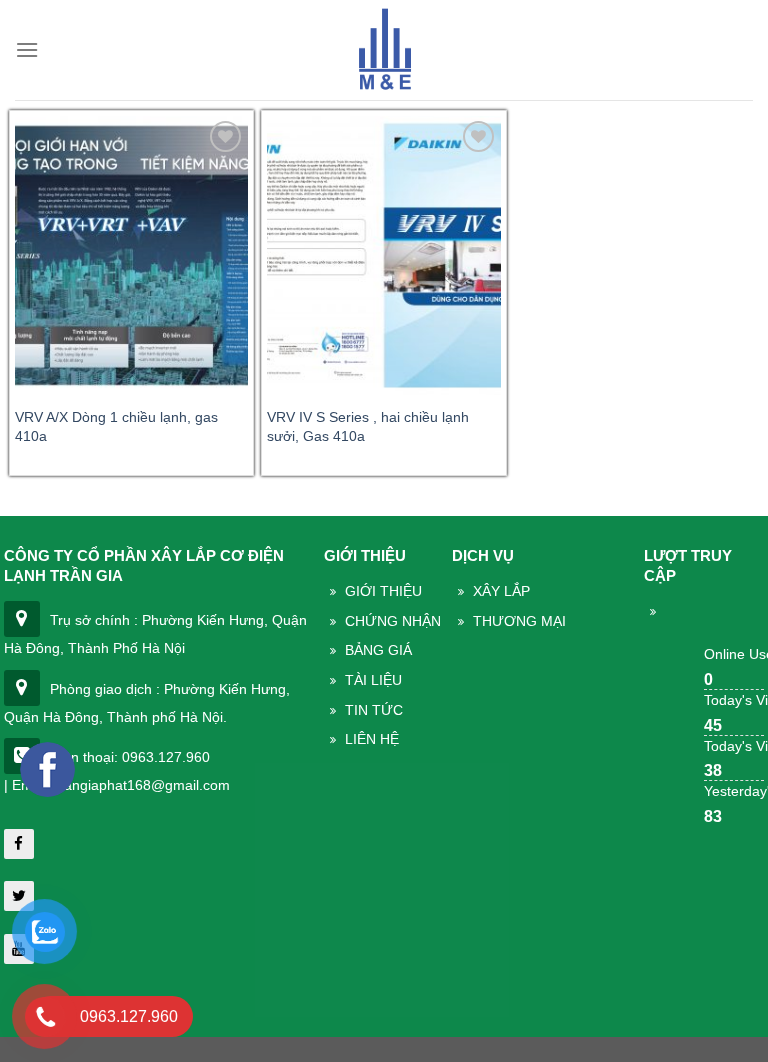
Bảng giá (378, 650)
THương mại (519, 621)
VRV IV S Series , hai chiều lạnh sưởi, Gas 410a (368, 426)
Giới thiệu (383, 591)
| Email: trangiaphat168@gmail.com (117, 785)
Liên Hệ (372, 739)
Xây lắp (501, 591)
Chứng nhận (393, 621)
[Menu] (27, 49)
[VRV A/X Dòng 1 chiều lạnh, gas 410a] (131, 255)
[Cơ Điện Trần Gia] (384, 50)
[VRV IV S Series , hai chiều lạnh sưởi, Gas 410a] (383, 255)
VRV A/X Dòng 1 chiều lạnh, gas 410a (116, 426)
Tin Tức (374, 710)
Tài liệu (373, 680)
